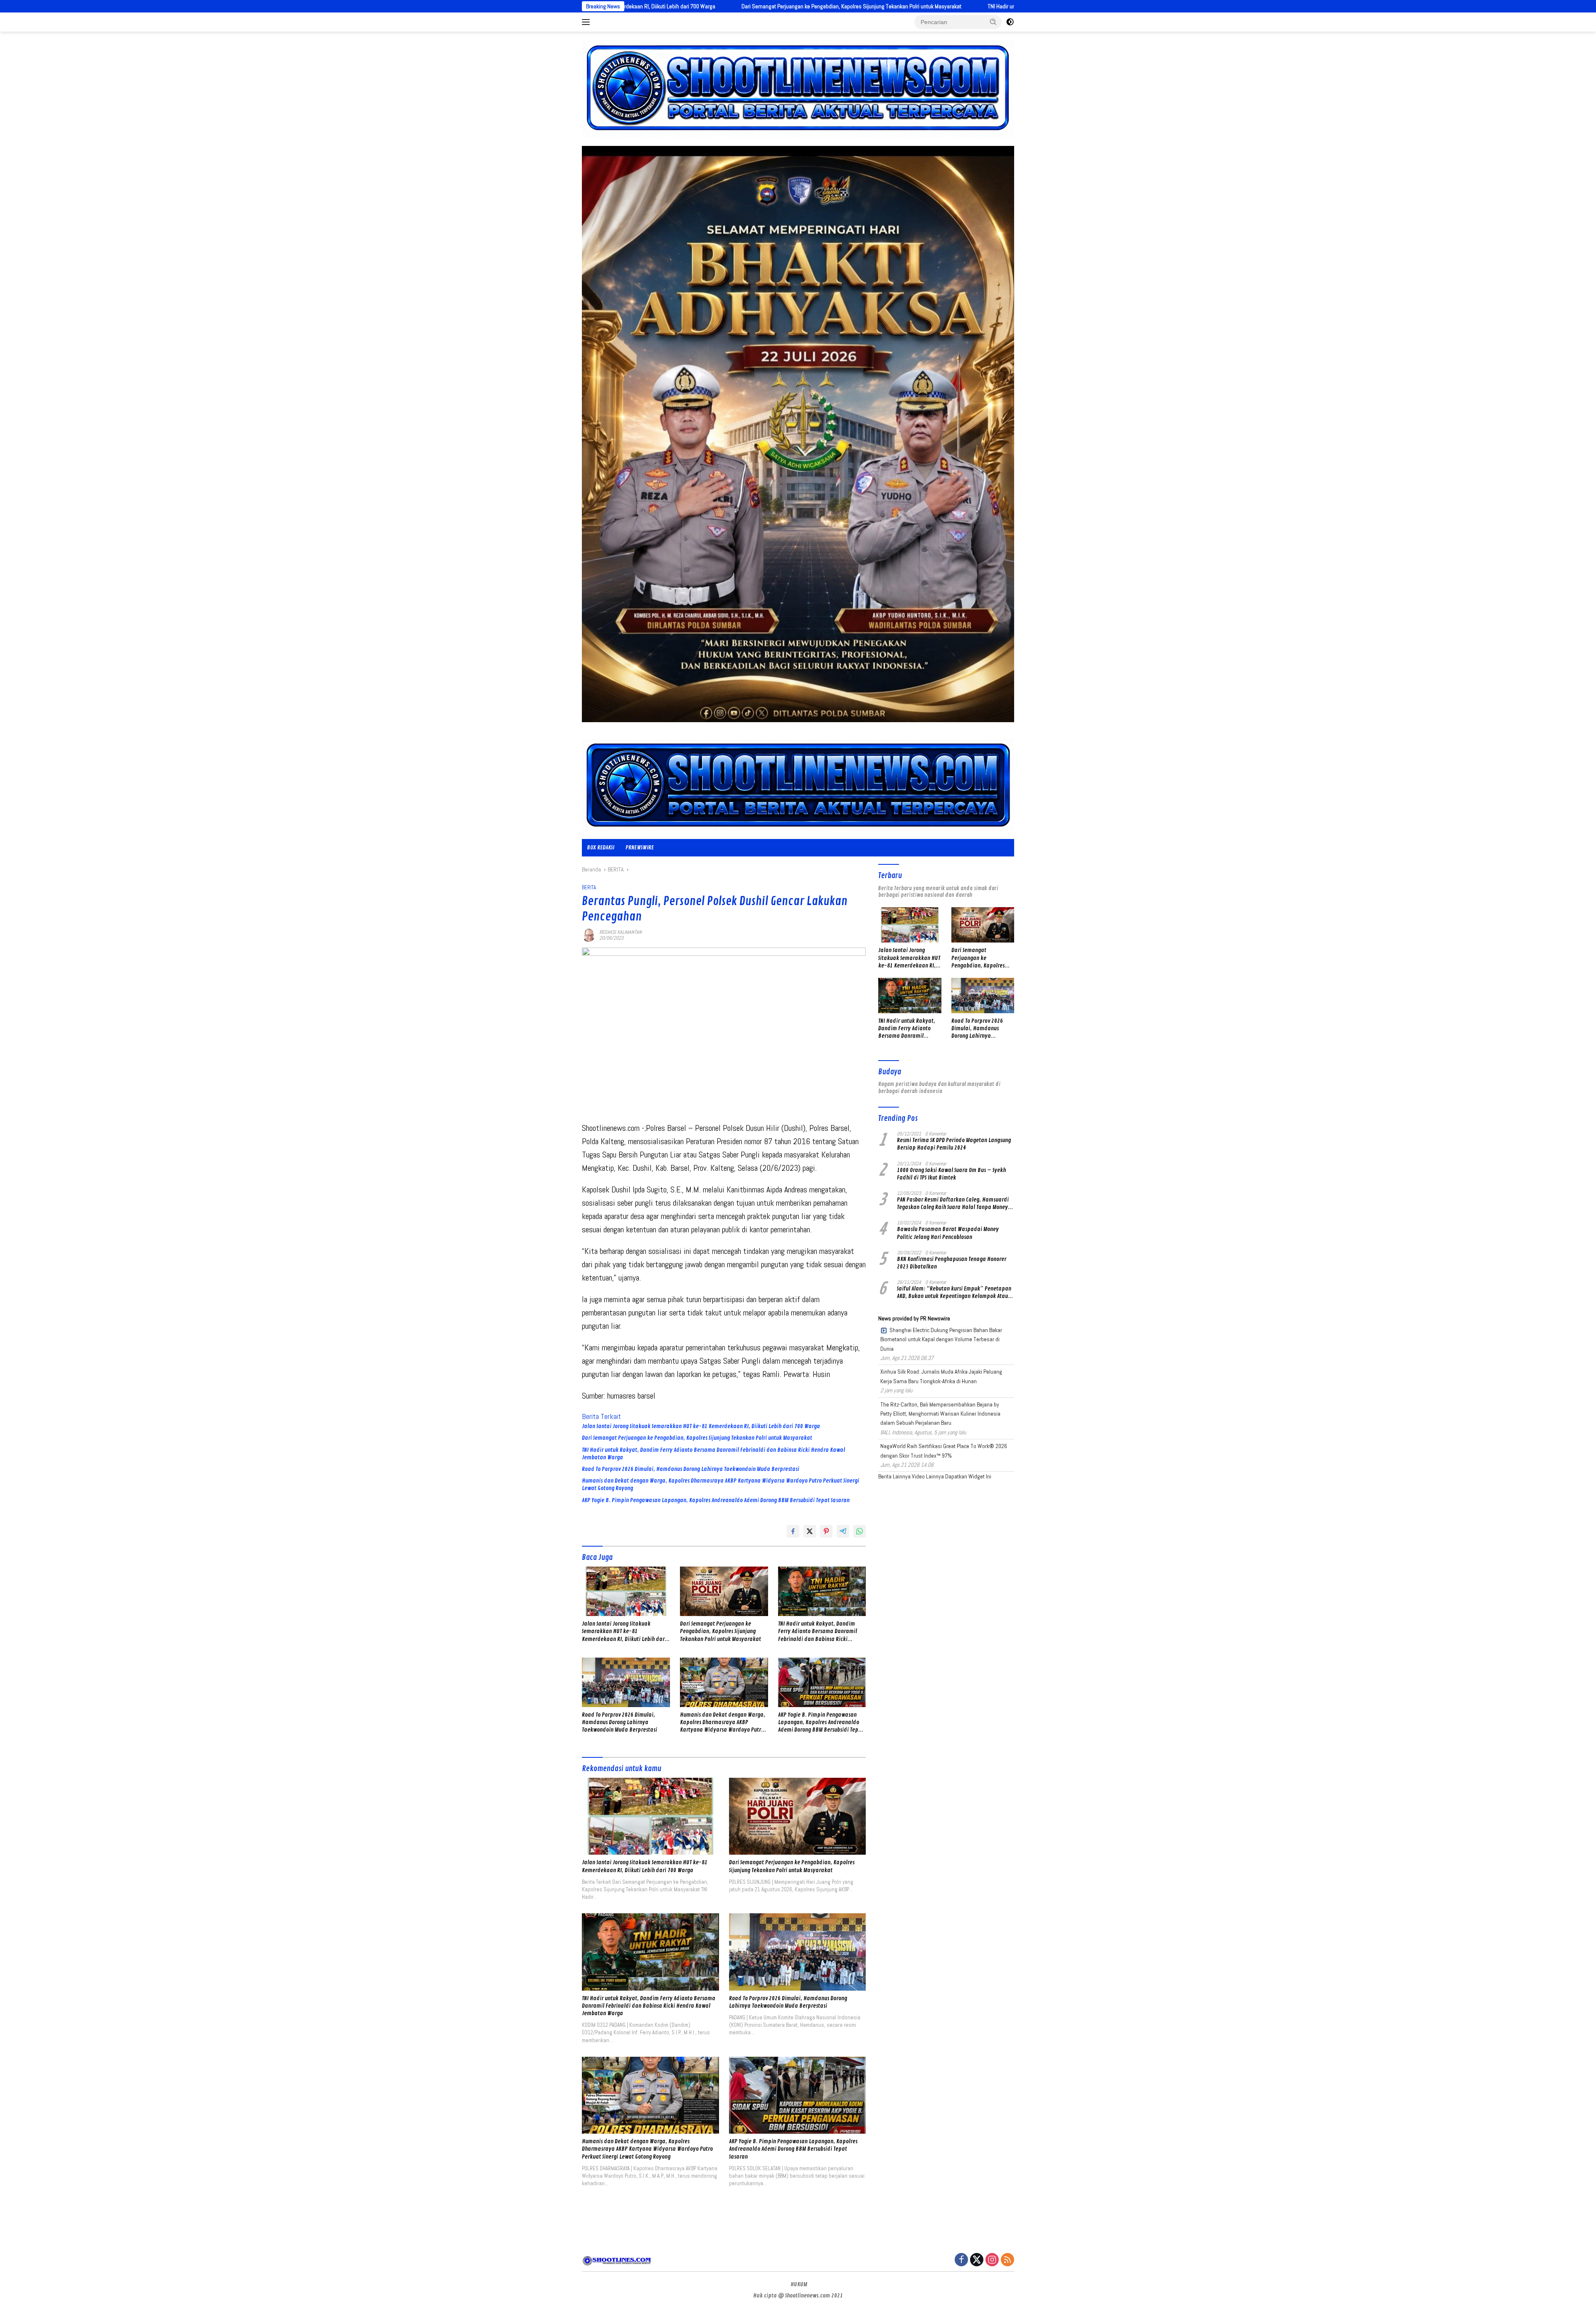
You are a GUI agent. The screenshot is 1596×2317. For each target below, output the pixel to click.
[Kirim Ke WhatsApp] (860, 1531)
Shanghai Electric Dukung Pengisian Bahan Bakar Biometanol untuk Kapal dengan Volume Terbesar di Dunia (941, 1339)
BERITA (589, 887)
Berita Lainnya (894, 1476)
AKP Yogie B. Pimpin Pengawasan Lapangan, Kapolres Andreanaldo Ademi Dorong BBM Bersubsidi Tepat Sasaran (716, 1500)
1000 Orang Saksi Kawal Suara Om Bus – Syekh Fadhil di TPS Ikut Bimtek (951, 1174)
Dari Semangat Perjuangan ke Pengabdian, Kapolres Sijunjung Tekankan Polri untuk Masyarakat (697, 1438)
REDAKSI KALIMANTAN (621, 932)
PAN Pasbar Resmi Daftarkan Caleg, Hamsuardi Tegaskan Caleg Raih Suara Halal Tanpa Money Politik (953, 1204)
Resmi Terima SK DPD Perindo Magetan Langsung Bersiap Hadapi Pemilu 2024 (954, 1144)
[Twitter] (977, 2260)
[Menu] (587, 22)
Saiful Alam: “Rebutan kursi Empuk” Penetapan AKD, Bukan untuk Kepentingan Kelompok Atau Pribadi (954, 1293)
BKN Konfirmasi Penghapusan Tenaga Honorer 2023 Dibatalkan (952, 1263)
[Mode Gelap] (1010, 22)
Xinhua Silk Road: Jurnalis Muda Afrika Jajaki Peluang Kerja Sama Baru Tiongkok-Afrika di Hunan (941, 1376)
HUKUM (799, 2284)
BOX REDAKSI (601, 848)
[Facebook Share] (793, 1531)
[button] (993, 22)
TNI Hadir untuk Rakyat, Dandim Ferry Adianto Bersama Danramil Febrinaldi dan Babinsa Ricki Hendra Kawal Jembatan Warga (876, 6)
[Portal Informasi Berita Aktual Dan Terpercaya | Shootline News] (798, 785)
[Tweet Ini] (810, 1531)
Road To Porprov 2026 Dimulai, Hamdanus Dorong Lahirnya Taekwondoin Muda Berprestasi (691, 1469)
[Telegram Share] (843, 1531)
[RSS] (1007, 2260)
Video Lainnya (928, 1476)
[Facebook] (961, 2260)
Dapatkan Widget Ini (968, 1476)
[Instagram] (992, 2260)
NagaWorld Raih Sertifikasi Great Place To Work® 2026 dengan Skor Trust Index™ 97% (944, 1451)
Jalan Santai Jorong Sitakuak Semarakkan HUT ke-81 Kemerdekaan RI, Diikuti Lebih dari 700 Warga (701, 1426)
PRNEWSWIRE (640, 848)
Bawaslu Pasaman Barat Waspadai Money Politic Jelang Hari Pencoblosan (948, 1233)
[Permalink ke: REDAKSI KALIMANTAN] (589, 935)
